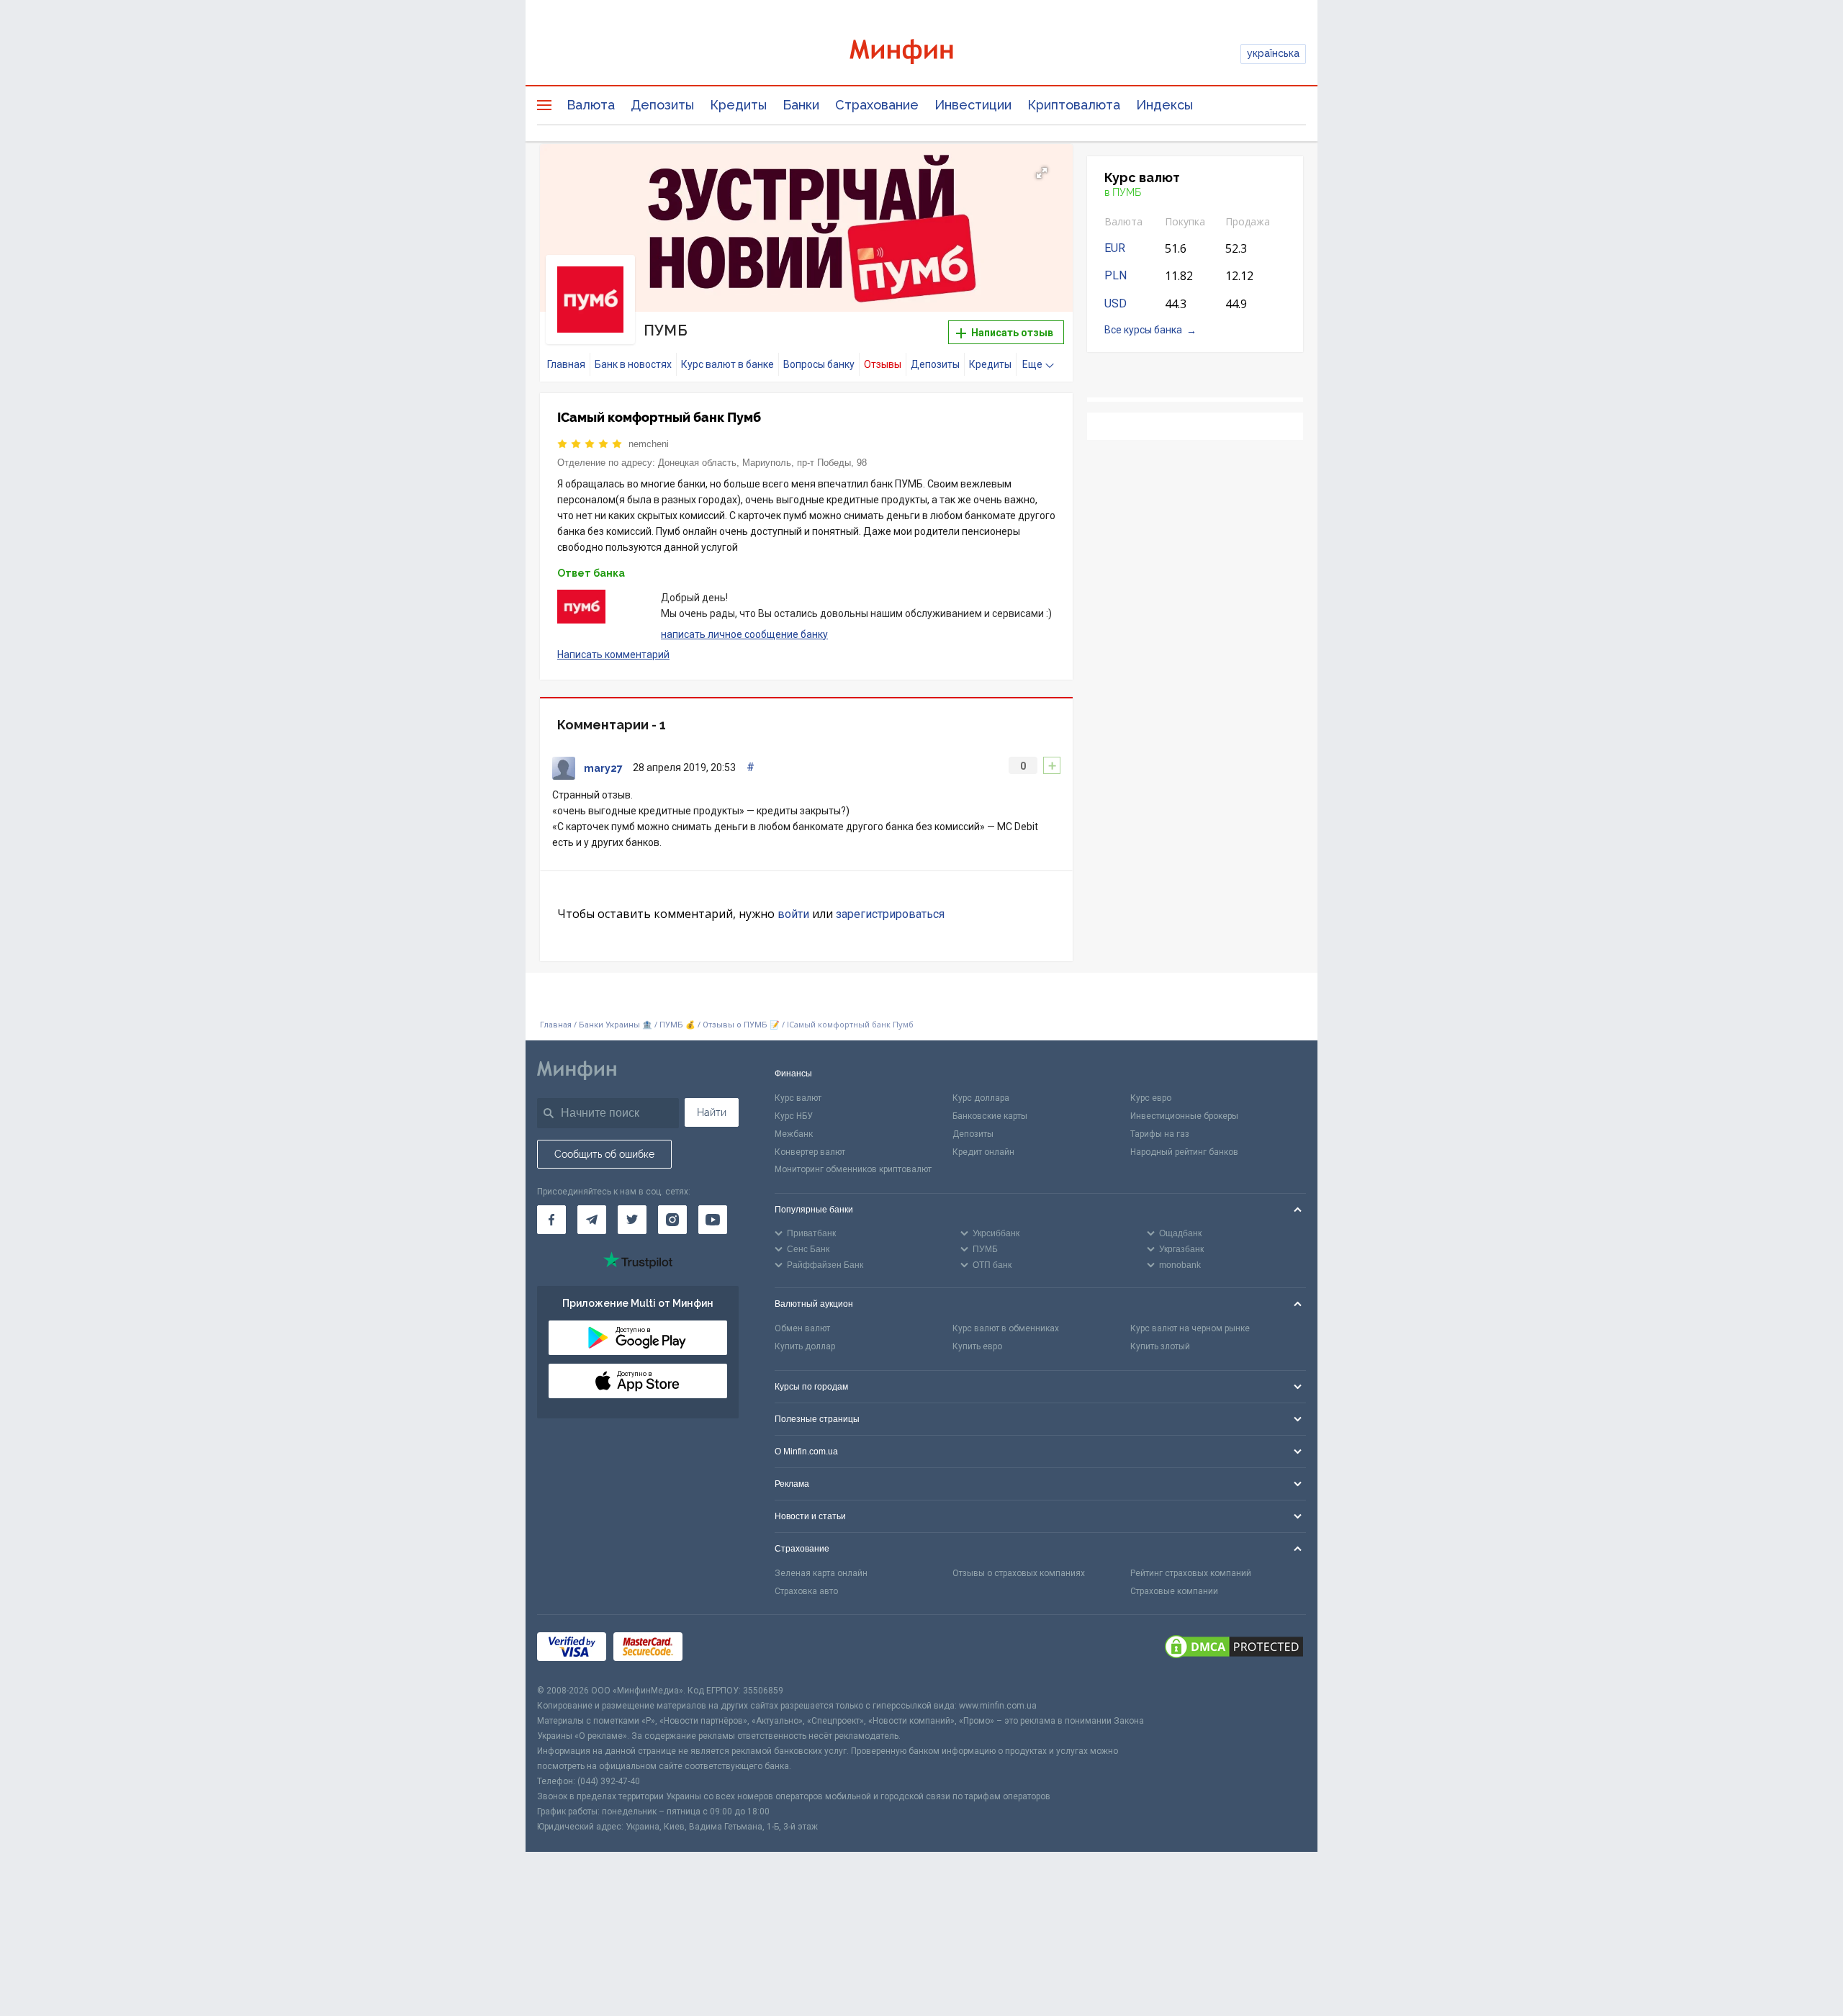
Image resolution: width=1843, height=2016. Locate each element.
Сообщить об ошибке (604, 1154)
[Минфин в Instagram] (672, 1220)
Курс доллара (981, 1098)
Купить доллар (805, 1346)
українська (1273, 53)
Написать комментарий (613, 654)
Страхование (877, 105)
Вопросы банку (819, 364)
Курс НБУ (794, 1116)
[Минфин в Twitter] (632, 1220)
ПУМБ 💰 (677, 1025)
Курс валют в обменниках (1006, 1328)
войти (793, 914)
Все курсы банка (1143, 330)
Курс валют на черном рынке (1190, 1328)
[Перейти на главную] (921, 54)
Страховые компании (1174, 1591)
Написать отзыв (1011, 333)
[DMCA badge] (1234, 1649)
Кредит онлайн (983, 1152)
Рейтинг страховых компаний (1191, 1573)
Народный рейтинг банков (1184, 1152)
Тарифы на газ (1160, 1134)
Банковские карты (990, 1116)
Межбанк (794, 1134)
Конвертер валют (810, 1152)
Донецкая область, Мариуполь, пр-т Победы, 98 (762, 463)
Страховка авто (806, 1591)
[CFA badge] (722, 1649)
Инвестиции (973, 105)
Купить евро (977, 1346)
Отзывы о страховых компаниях (1019, 1573)
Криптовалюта (1074, 105)
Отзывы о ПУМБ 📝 (742, 1025)
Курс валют (798, 1098)
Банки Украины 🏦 (616, 1025)
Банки (801, 105)
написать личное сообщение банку (744, 634)
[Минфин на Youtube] (713, 1220)
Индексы (1164, 105)
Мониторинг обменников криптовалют (853, 1169)
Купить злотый (1160, 1346)
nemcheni (649, 444)
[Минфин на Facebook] (551, 1220)
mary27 (603, 768)
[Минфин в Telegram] (592, 1220)
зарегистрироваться (890, 914)
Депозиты (662, 105)
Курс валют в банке (727, 364)
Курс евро (1151, 1098)
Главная (566, 364)
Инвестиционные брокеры (1184, 1116)
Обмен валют (802, 1328)
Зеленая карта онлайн (821, 1573)
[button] (1042, 173)
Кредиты (738, 105)
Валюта (591, 105)
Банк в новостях (633, 364)
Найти (712, 1112)
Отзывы (883, 364)
